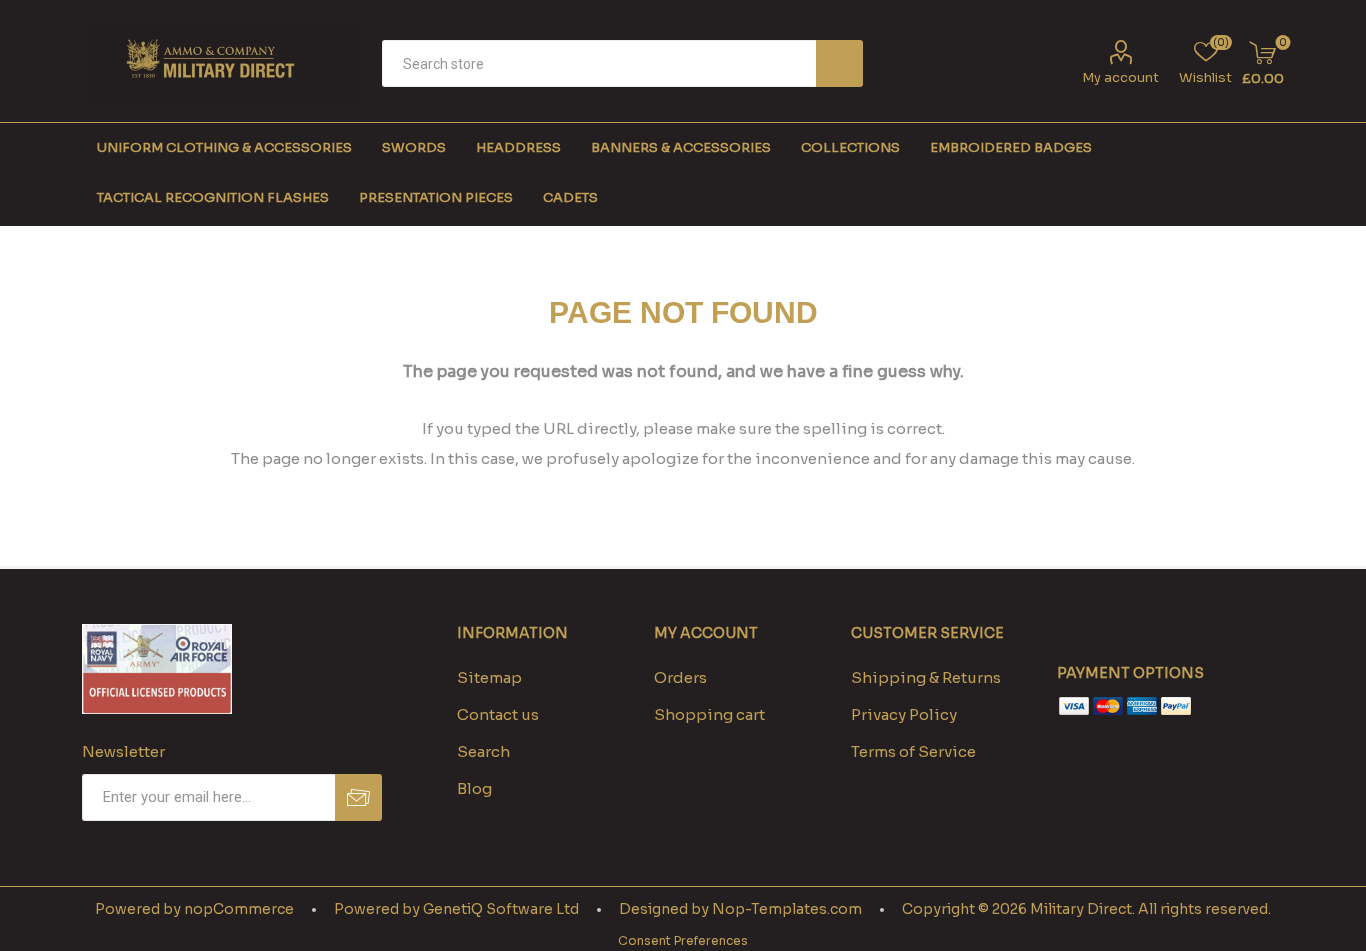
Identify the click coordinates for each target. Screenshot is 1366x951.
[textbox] (599, 63)
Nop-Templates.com (787, 909)
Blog (474, 788)
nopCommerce (239, 909)
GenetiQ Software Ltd (501, 909)
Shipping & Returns (926, 677)
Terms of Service (913, 751)
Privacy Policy (904, 714)
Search (839, 63)
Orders (680, 677)
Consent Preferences (683, 940)
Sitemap (489, 677)
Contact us (498, 714)
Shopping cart (709, 714)
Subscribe (358, 797)
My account (1120, 77)
